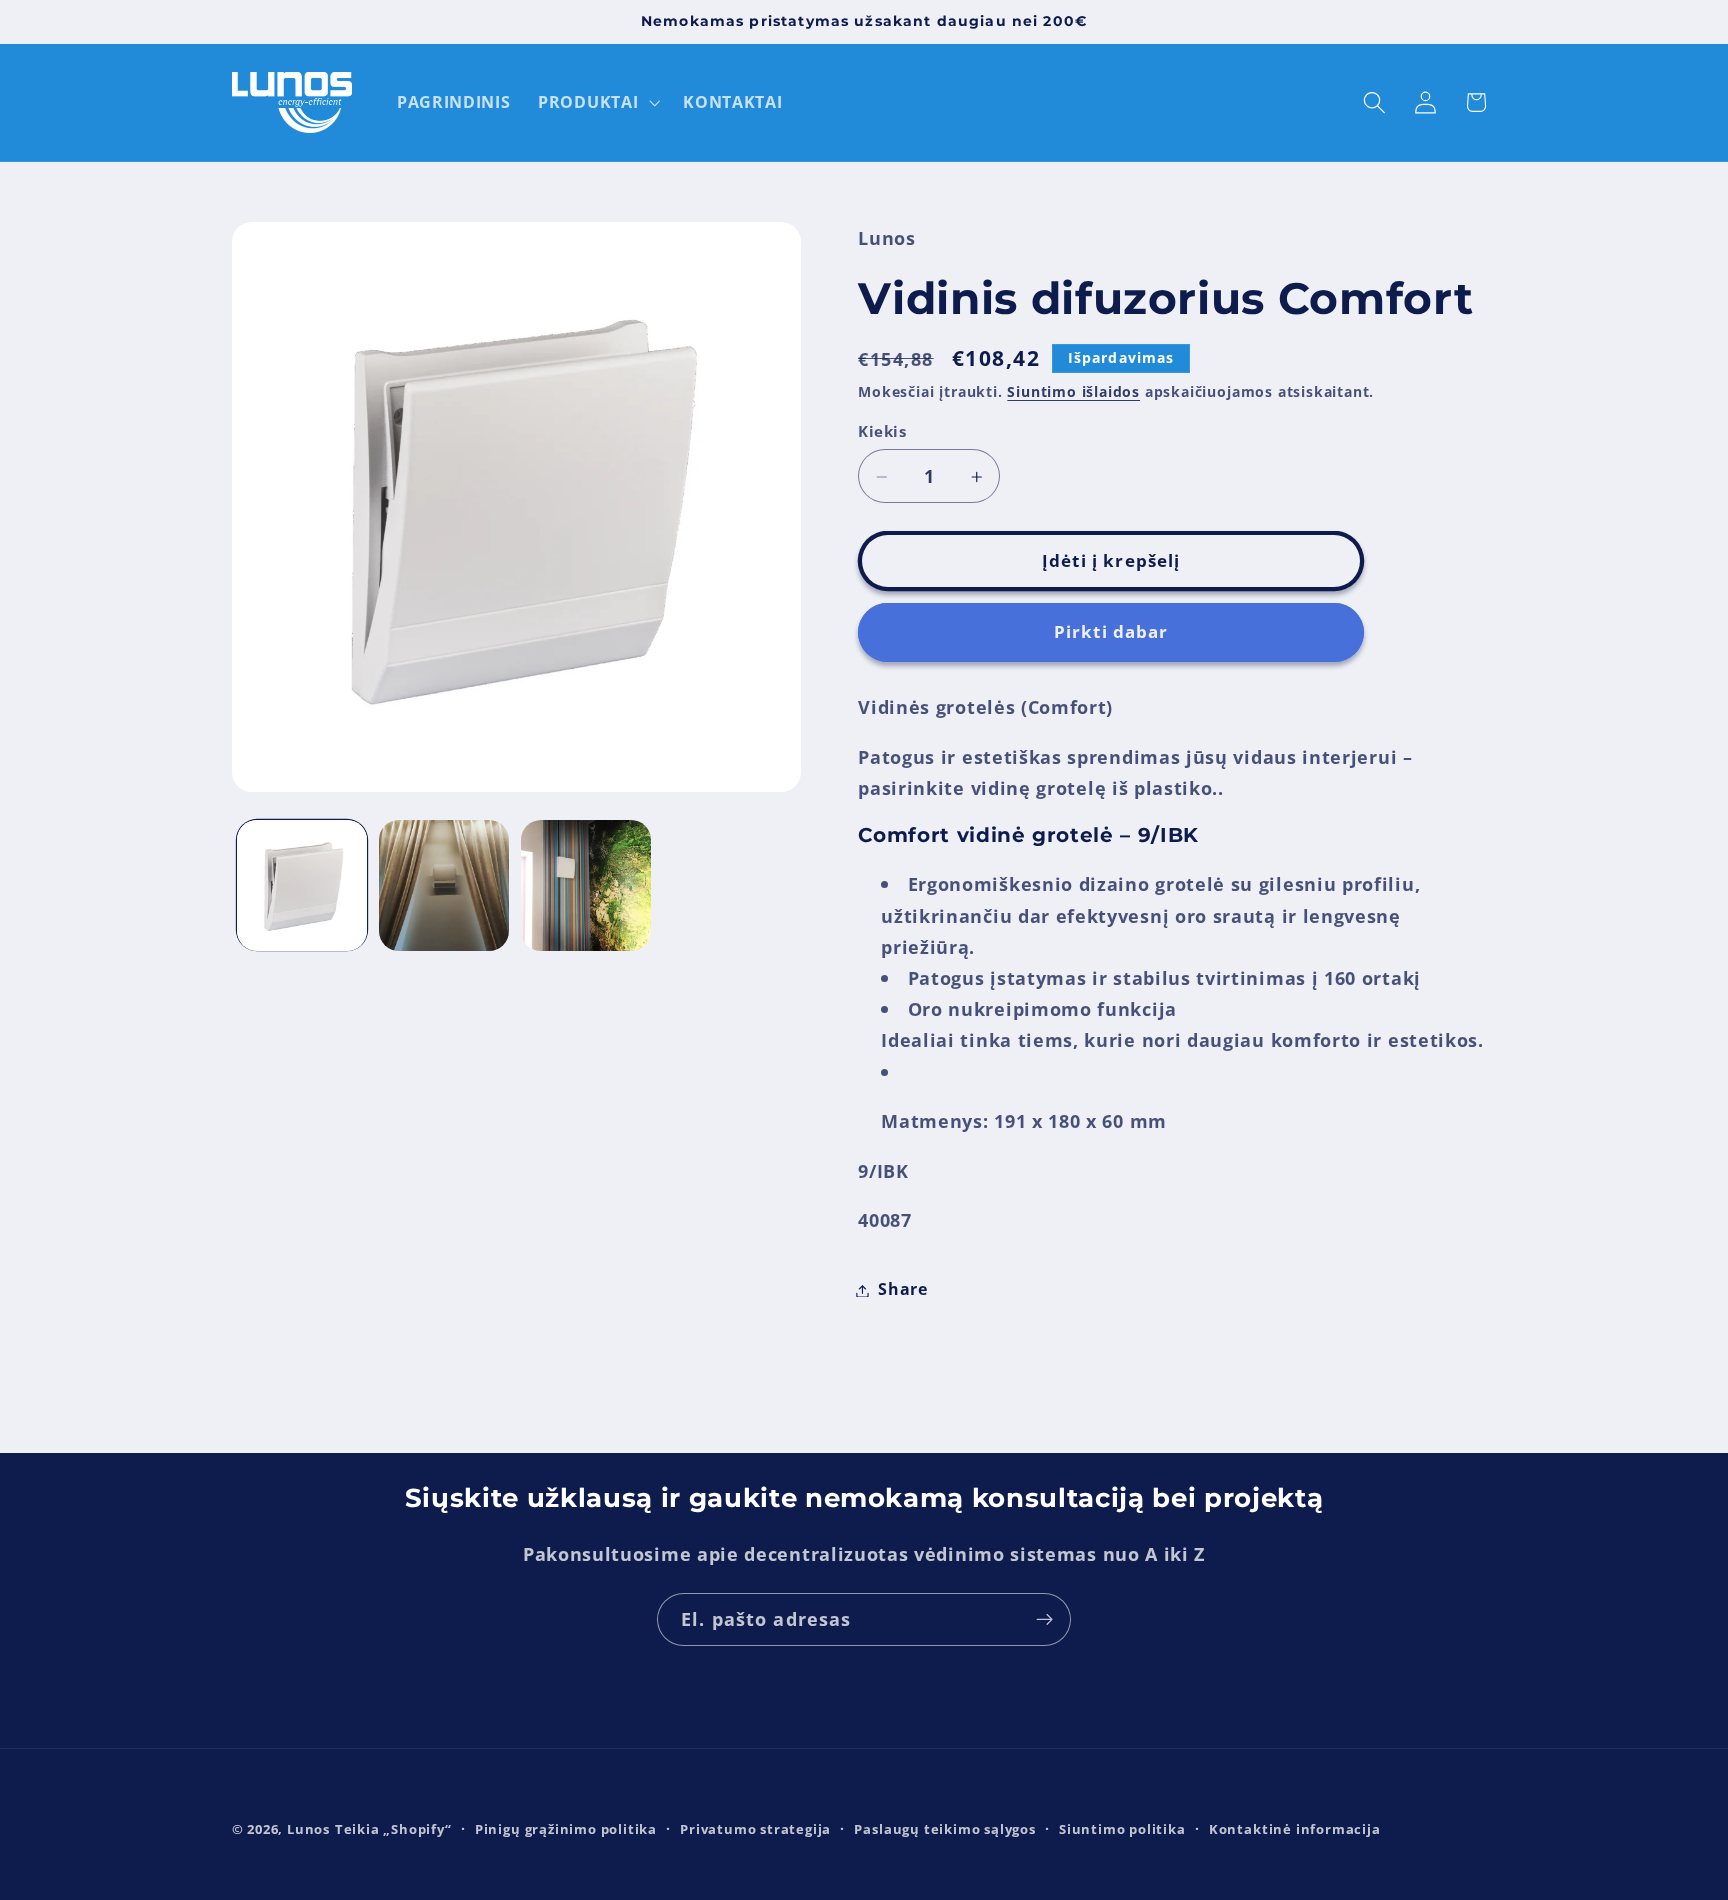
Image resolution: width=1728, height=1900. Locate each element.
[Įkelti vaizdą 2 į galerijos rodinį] (444, 885)
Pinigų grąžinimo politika (566, 1829)
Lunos (308, 1829)
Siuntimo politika (1122, 1829)
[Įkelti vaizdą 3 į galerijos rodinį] (586, 885)
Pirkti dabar (1111, 632)
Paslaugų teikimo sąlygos (944, 1829)
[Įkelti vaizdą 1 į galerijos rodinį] (302, 885)
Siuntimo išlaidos (1073, 392)
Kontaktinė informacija (1295, 1829)
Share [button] (902, 1290)
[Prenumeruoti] (1044, 1620)
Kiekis (882, 431)
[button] (596, 103)
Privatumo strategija (755, 1829)
